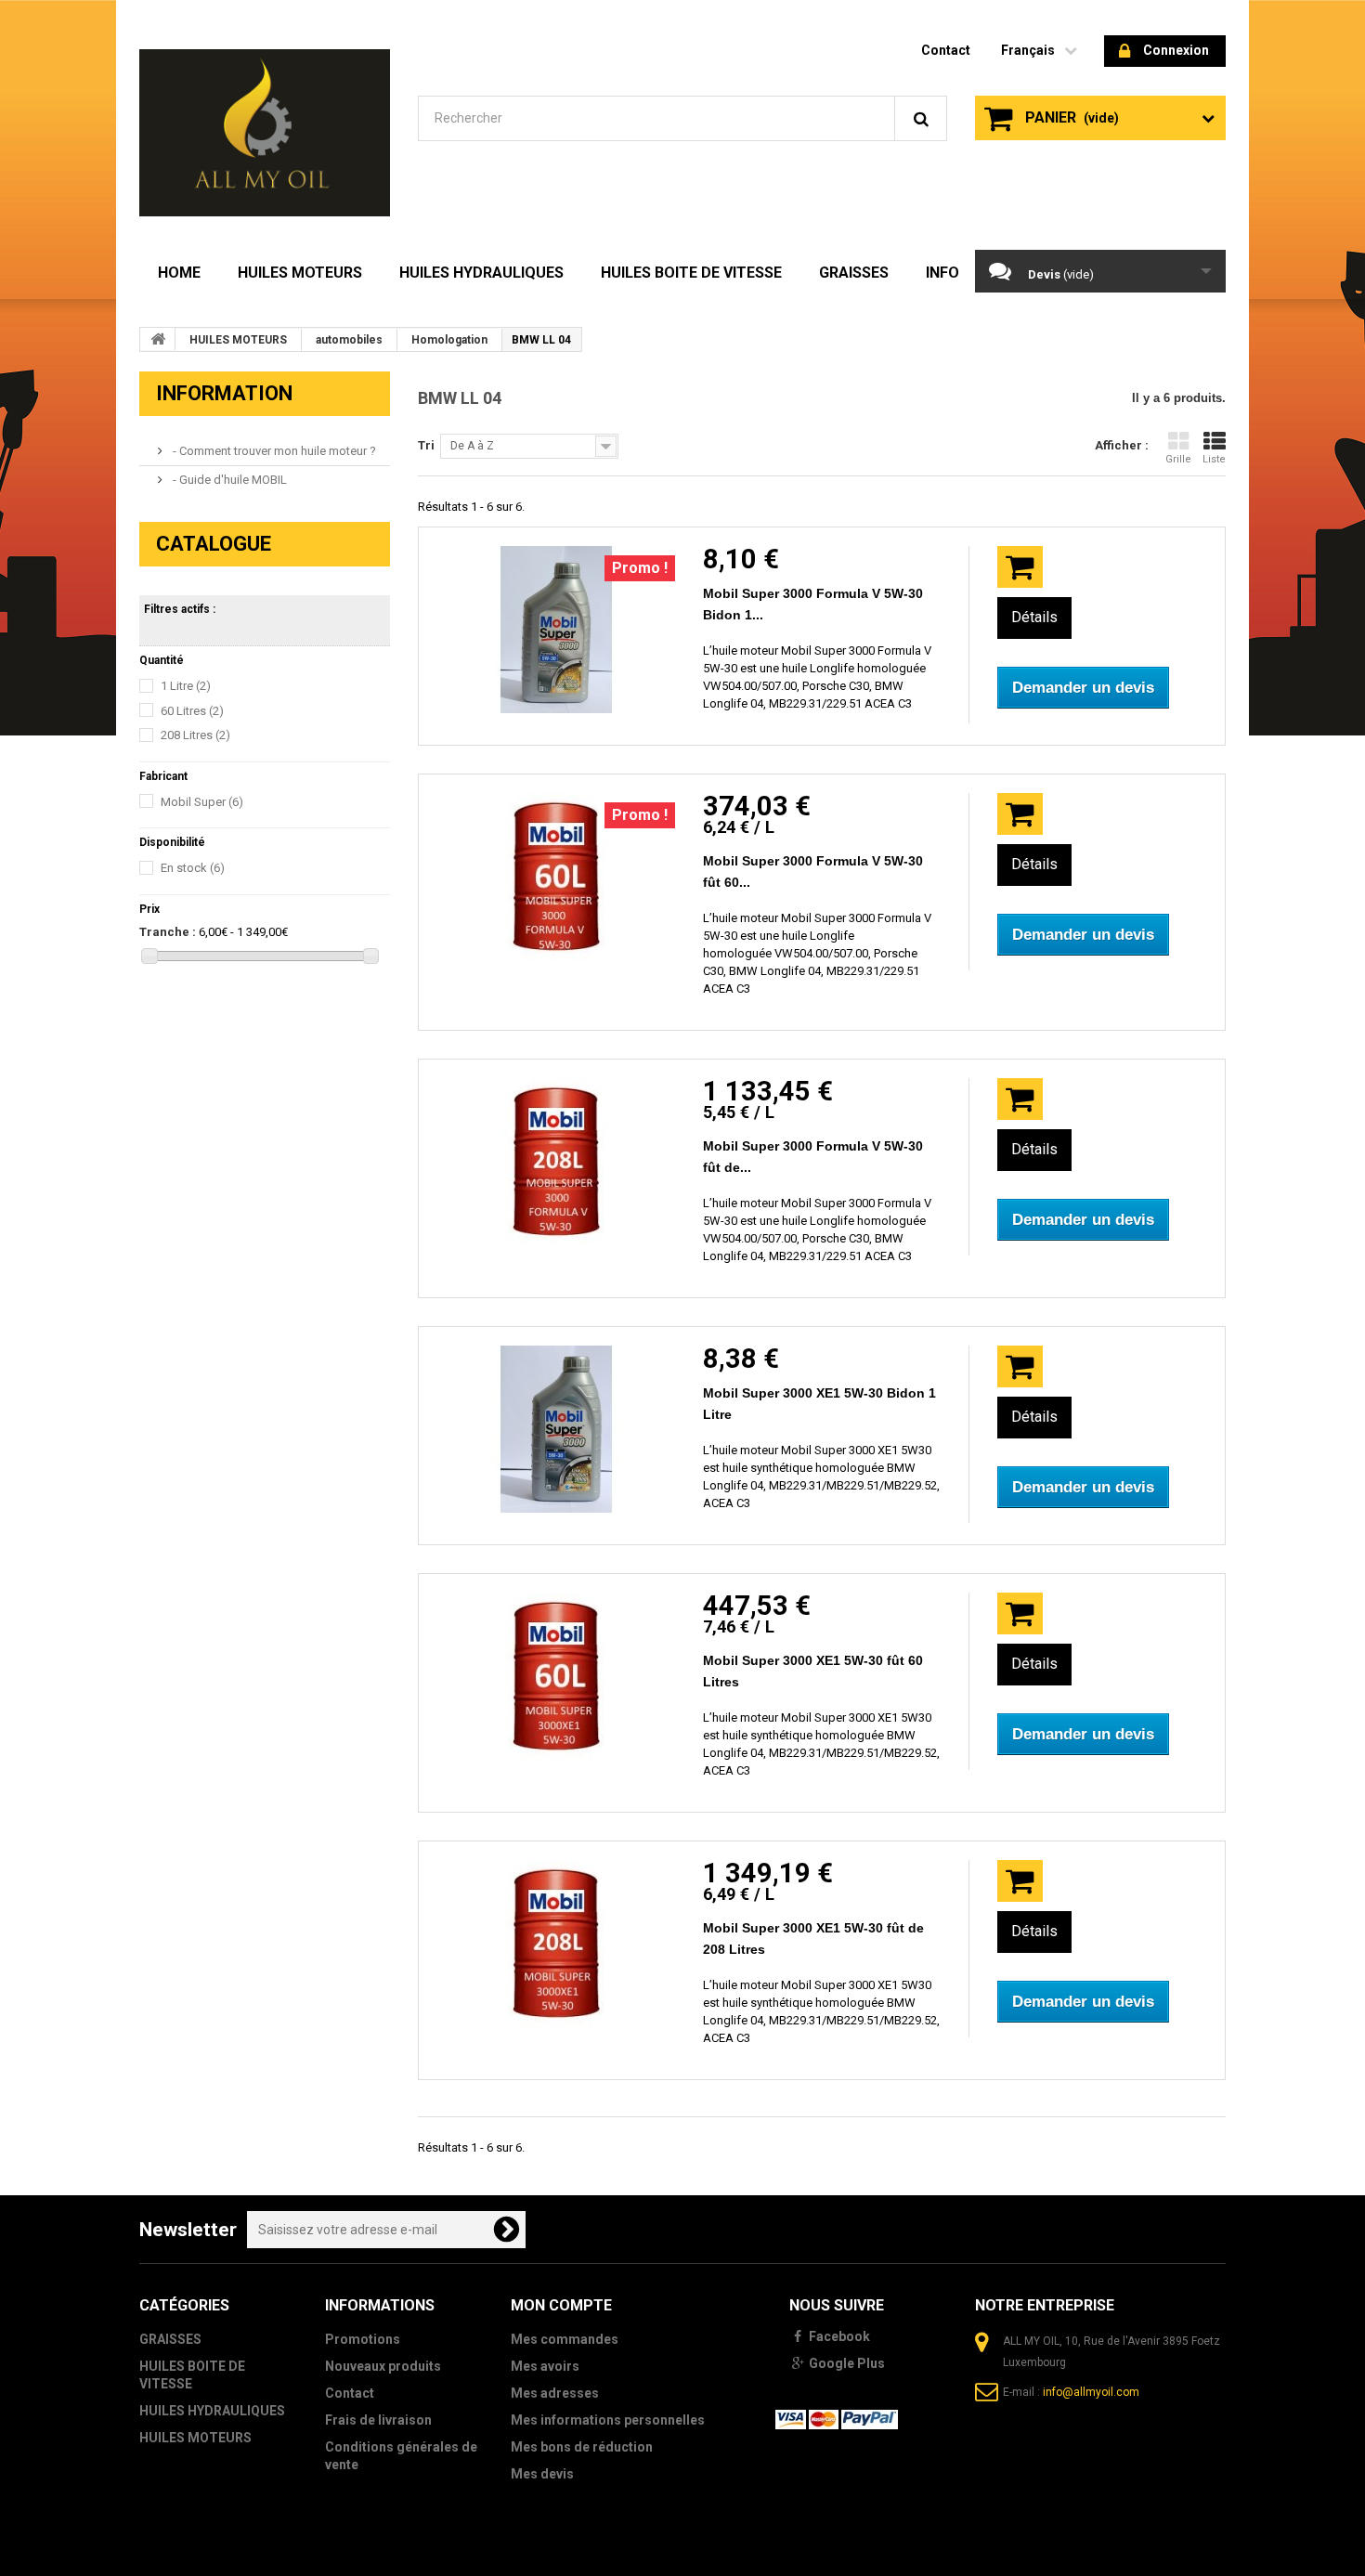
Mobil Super (202, 802)
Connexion (1176, 50)
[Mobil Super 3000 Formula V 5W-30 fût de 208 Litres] (556, 1162)
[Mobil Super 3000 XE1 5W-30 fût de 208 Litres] (556, 1944)
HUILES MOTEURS (300, 273)
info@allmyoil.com (1091, 2392)
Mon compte (561, 2305)
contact (946, 50)
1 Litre (186, 686)
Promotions (363, 2339)
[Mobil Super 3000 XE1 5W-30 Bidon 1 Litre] (556, 1429)
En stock (193, 868)
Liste (1214, 459)
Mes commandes (565, 2339)
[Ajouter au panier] (1020, 567)
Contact (350, 2393)
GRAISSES (854, 273)
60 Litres (192, 711)
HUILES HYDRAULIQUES (481, 273)
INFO (942, 273)
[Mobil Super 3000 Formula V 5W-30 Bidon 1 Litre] (556, 630)
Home (179, 273)
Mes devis (542, 2474)
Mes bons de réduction (582, 2447)
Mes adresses (555, 2393)
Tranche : (168, 932)
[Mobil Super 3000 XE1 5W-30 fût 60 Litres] (556, 1676)
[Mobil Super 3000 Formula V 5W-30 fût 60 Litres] (556, 877)
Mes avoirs (545, 2366)
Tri (426, 445)
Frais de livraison (378, 2420)
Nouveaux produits (383, 2366)
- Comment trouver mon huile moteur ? (273, 451)
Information (224, 393)
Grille (1178, 459)
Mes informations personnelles (608, 2420)
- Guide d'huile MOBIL (228, 480)
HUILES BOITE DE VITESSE (691, 273)
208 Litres (195, 735)
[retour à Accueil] (158, 339)
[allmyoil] (265, 133)
